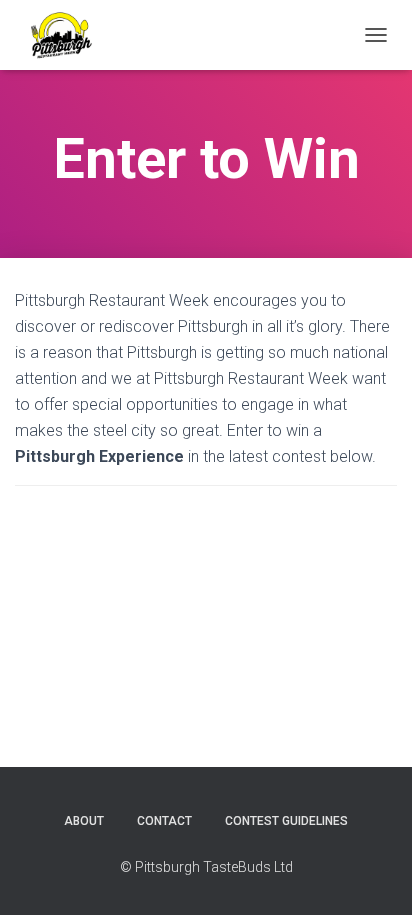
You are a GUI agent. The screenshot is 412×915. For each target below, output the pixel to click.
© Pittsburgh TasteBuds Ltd (206, 867)
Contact (164, 821)
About (84, 821)
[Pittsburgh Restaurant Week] (68, 35)
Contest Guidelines (286, 821)
